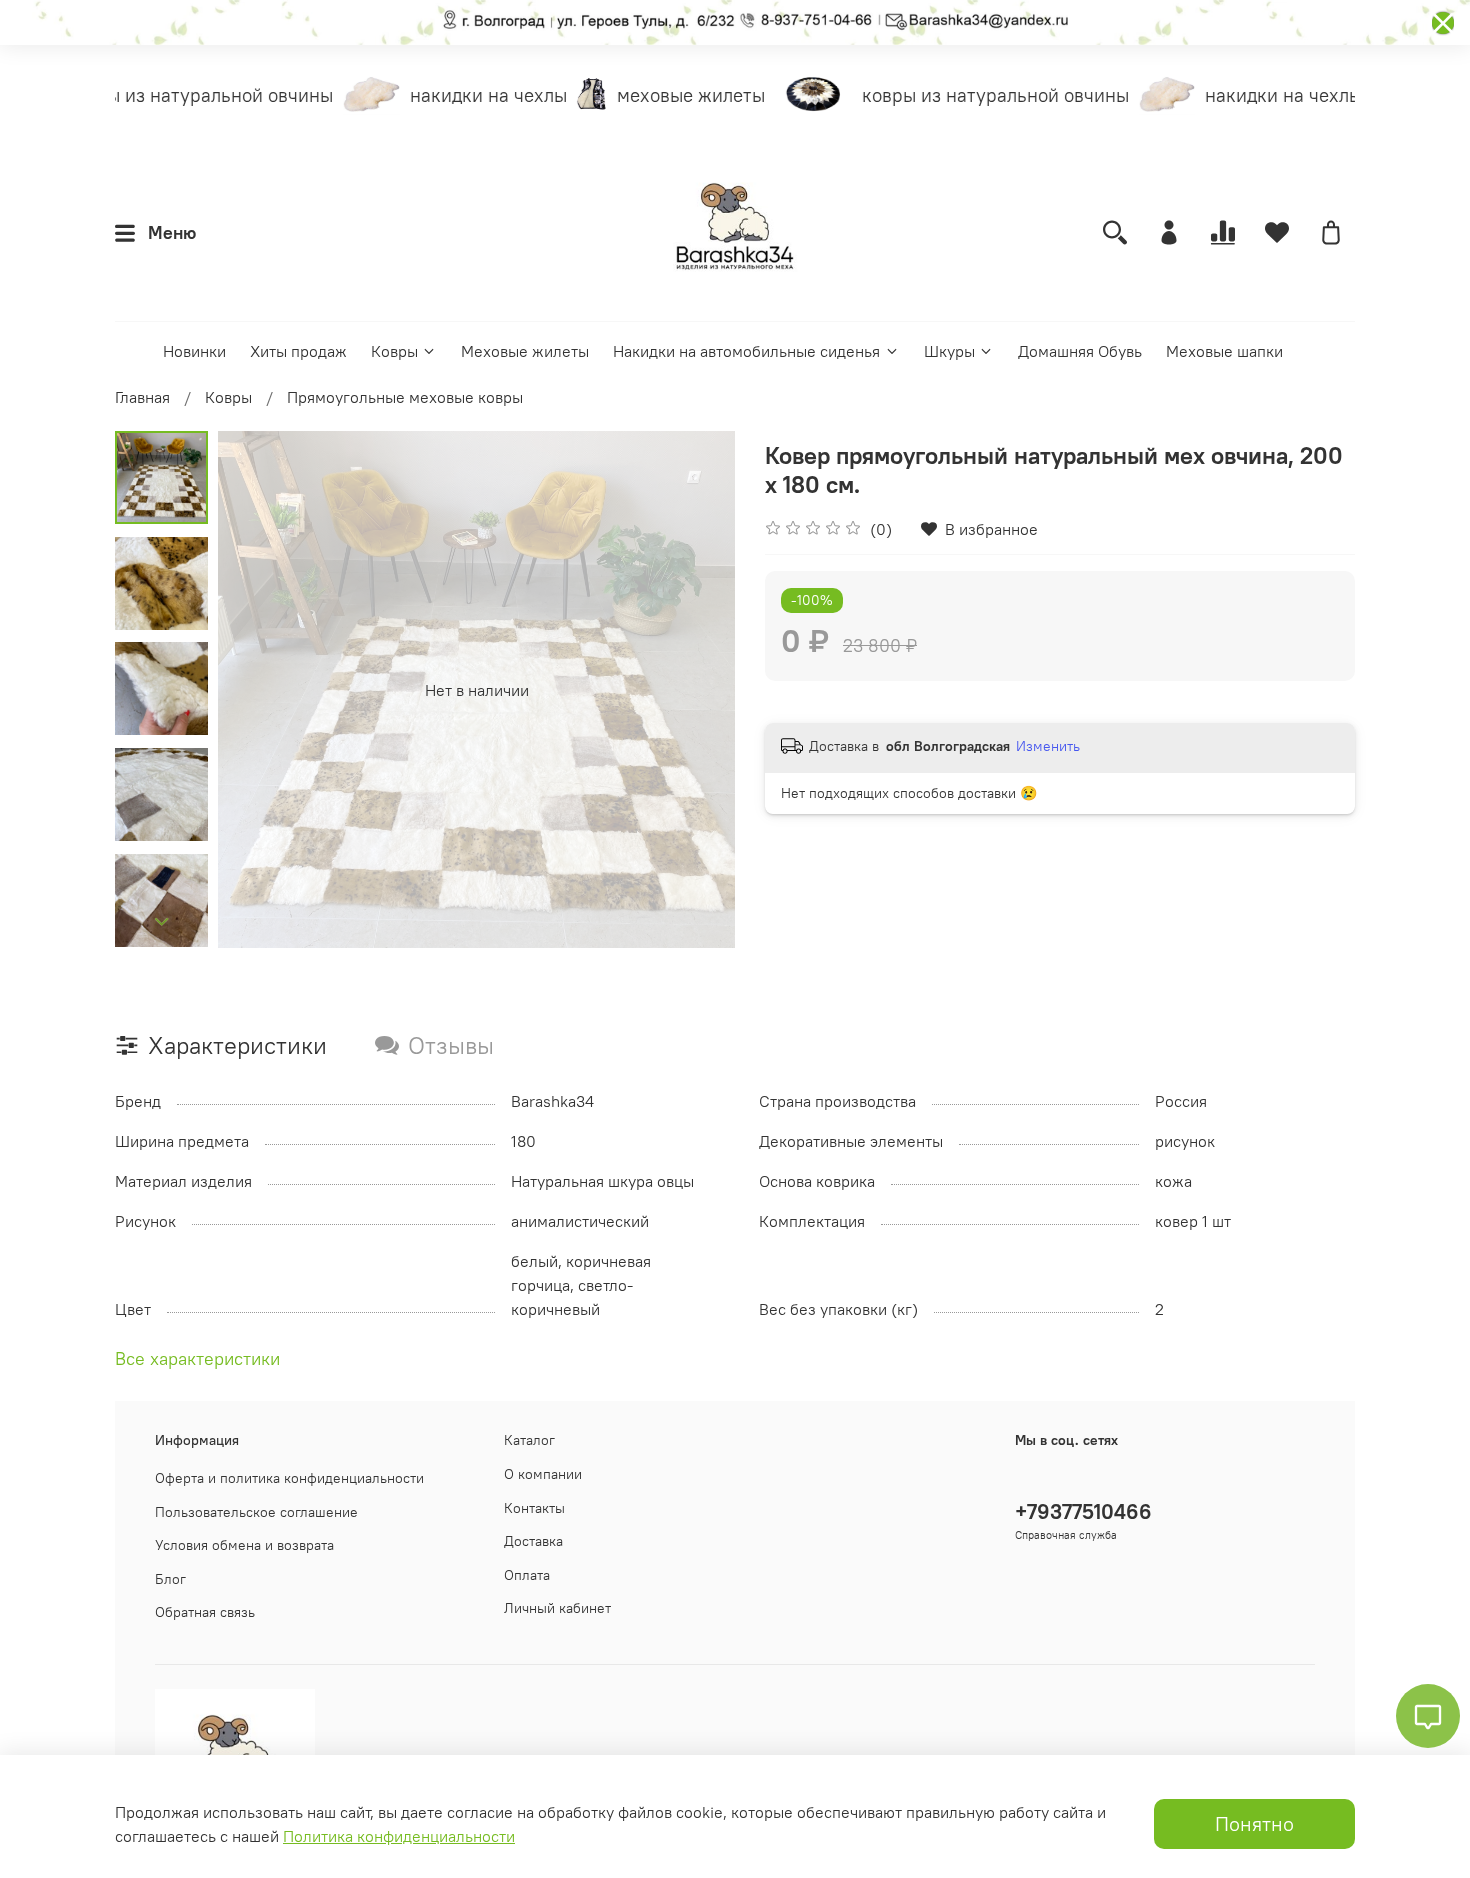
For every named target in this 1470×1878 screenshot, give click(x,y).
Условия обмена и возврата (244, 1545)
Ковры (394, 351)
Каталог (529, 1440)
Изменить (1048, 746)
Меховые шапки (1224, 351)
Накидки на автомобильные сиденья (746, 351)
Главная (142, 397)
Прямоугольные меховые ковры (405, 397)
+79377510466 (1083, 1511)
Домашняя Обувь (1080, 351)
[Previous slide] (258, 690)
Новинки (194, 351)
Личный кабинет (557, 1608)
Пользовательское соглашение (256, 1512)
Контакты (534, 1508)
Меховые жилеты (525, 351)
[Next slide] (162, 922)
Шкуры (949, 351)
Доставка (533, 1541)
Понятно (1254, 1823)
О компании (543, 1474)
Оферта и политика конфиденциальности (289, 1478)
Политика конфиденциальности (399, 1836)
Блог (170, 1579)
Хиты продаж (298, 351)
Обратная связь (205, 1612)
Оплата (527, 1575)
